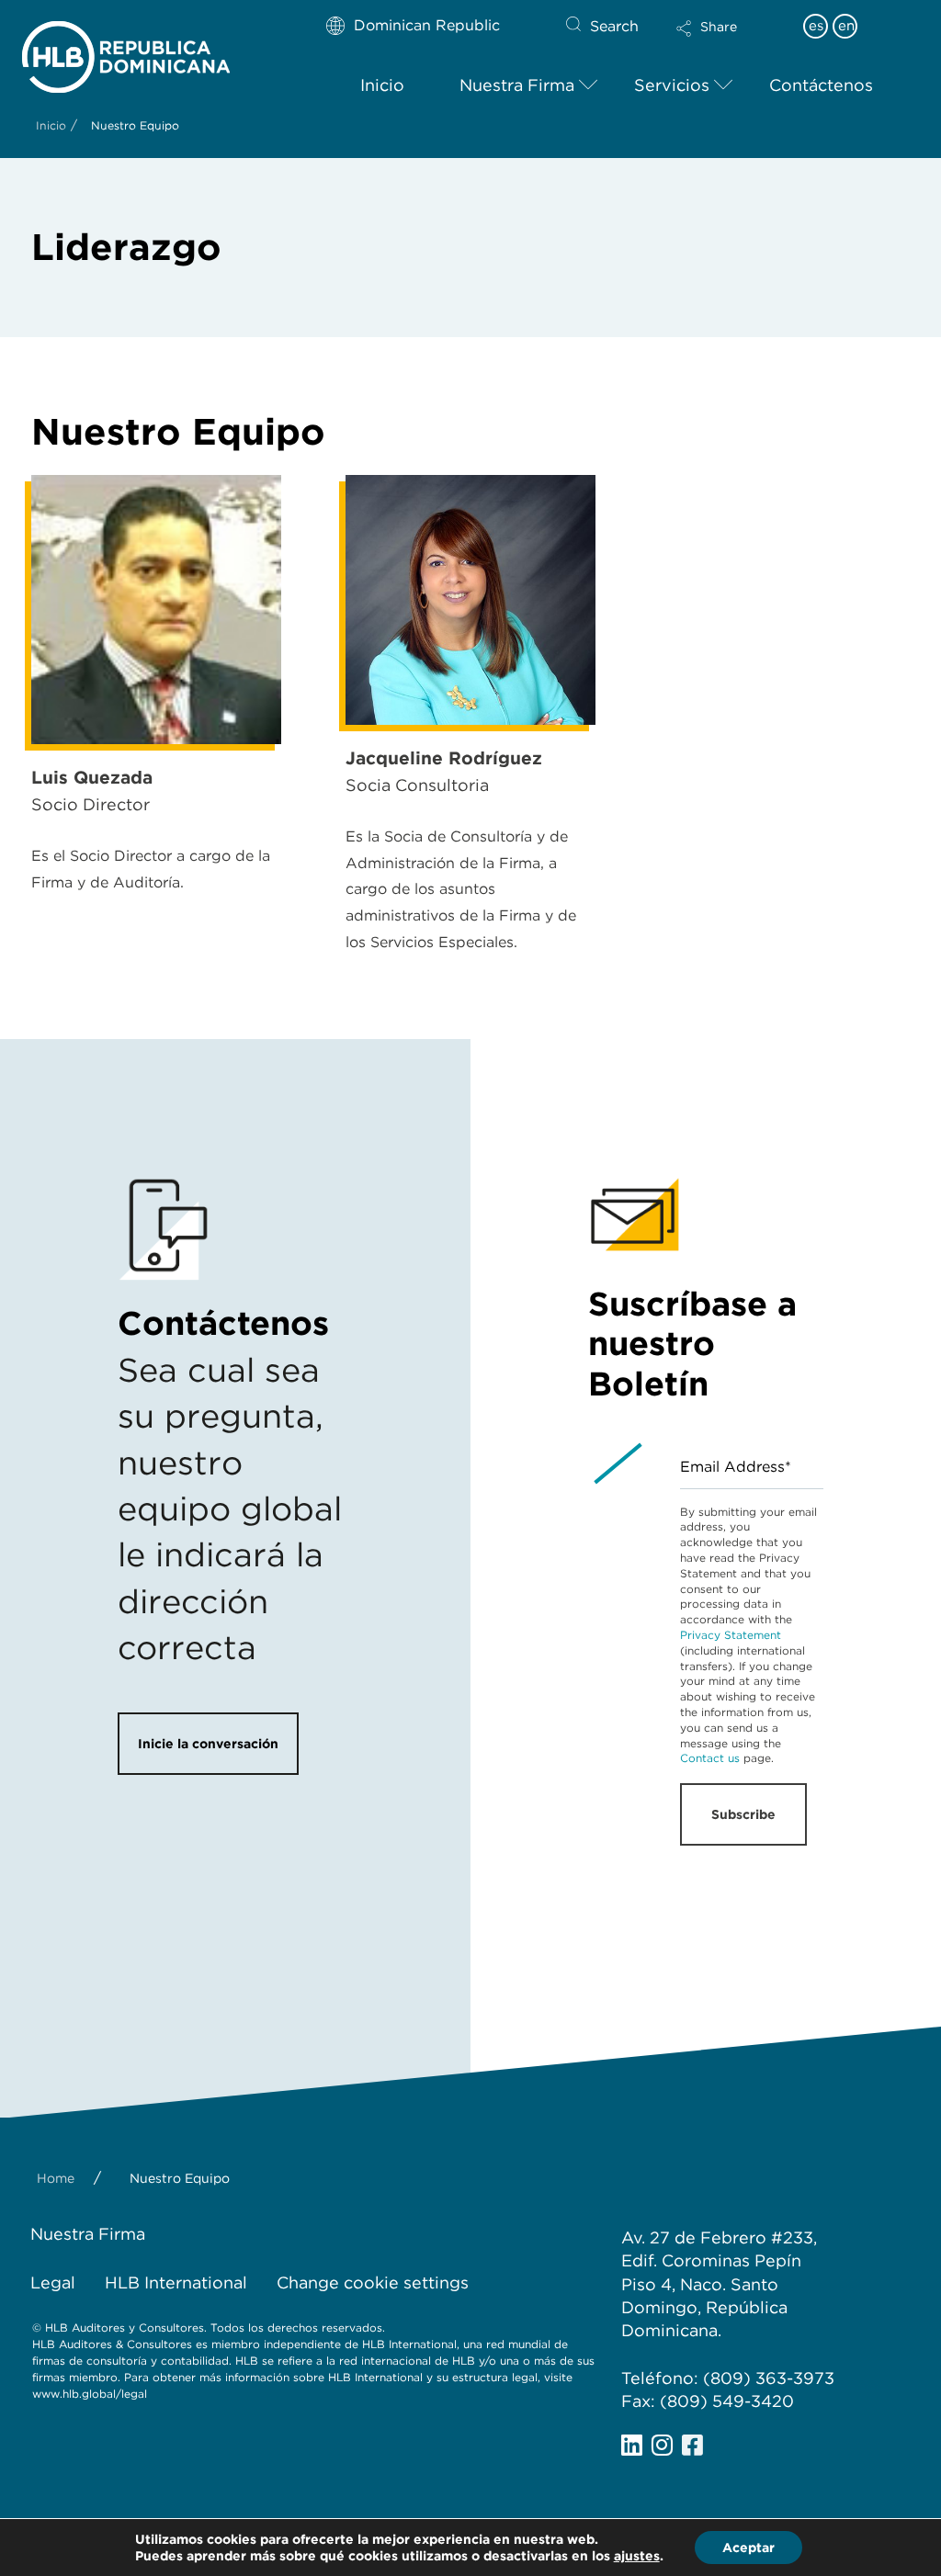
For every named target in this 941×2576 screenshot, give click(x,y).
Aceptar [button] (748, 2548)
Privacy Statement (731, 1635)
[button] (722, 40)
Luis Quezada (92, 778)
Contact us (710, 1758)
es (816, 26)
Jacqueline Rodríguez (444, 758)
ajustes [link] (637, 2556)
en (846, 26)
